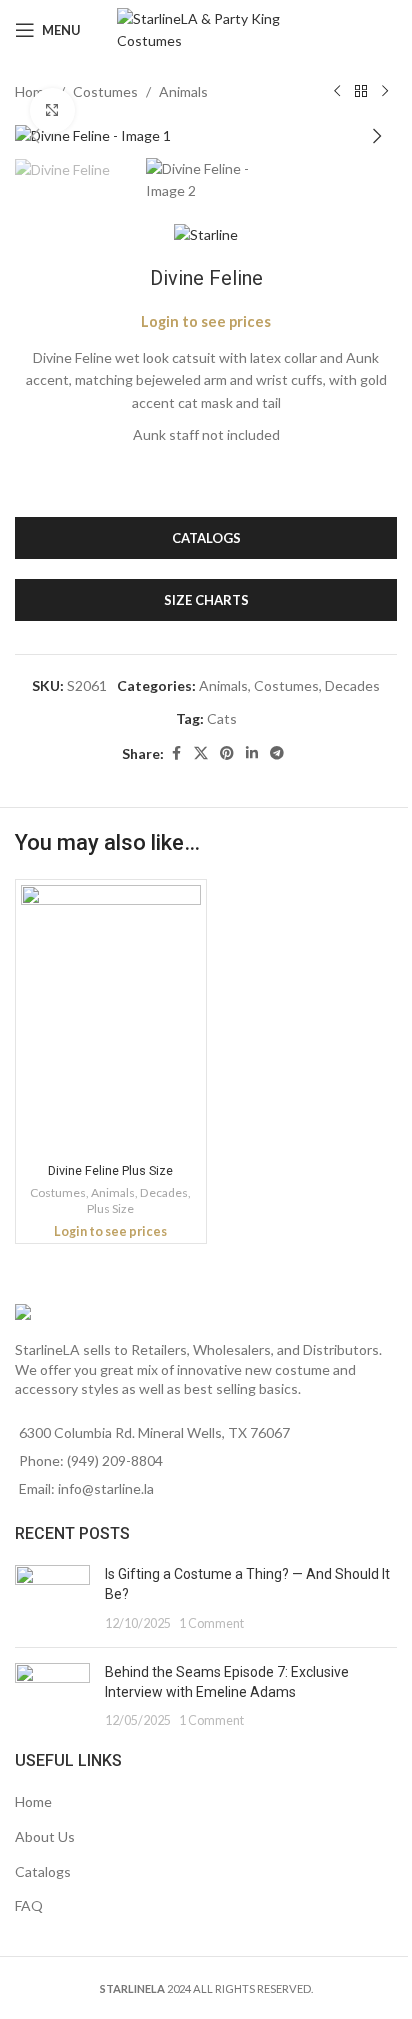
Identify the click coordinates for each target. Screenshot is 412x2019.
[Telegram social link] (277, 753)
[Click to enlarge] (52, 110)
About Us (45, 1836)
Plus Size (110, 1208)
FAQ (29, 1905)
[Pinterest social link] (227, 753)
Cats (222, 718)
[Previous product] (337, 92)
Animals (183, 91)
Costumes (105, 91)
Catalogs (43, 1871)
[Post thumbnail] (52, 1598)
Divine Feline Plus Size (110, 1170)
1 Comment (211, 1623)
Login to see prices (206, 321)
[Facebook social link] (176, 753)
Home (33, 1801)
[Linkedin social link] (252, 753)
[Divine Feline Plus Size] (111, 1019)
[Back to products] (361, 92)
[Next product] (385, 92)
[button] (35, 136)
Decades (352, 685)
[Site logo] (206, 28)
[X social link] (201, 753)
